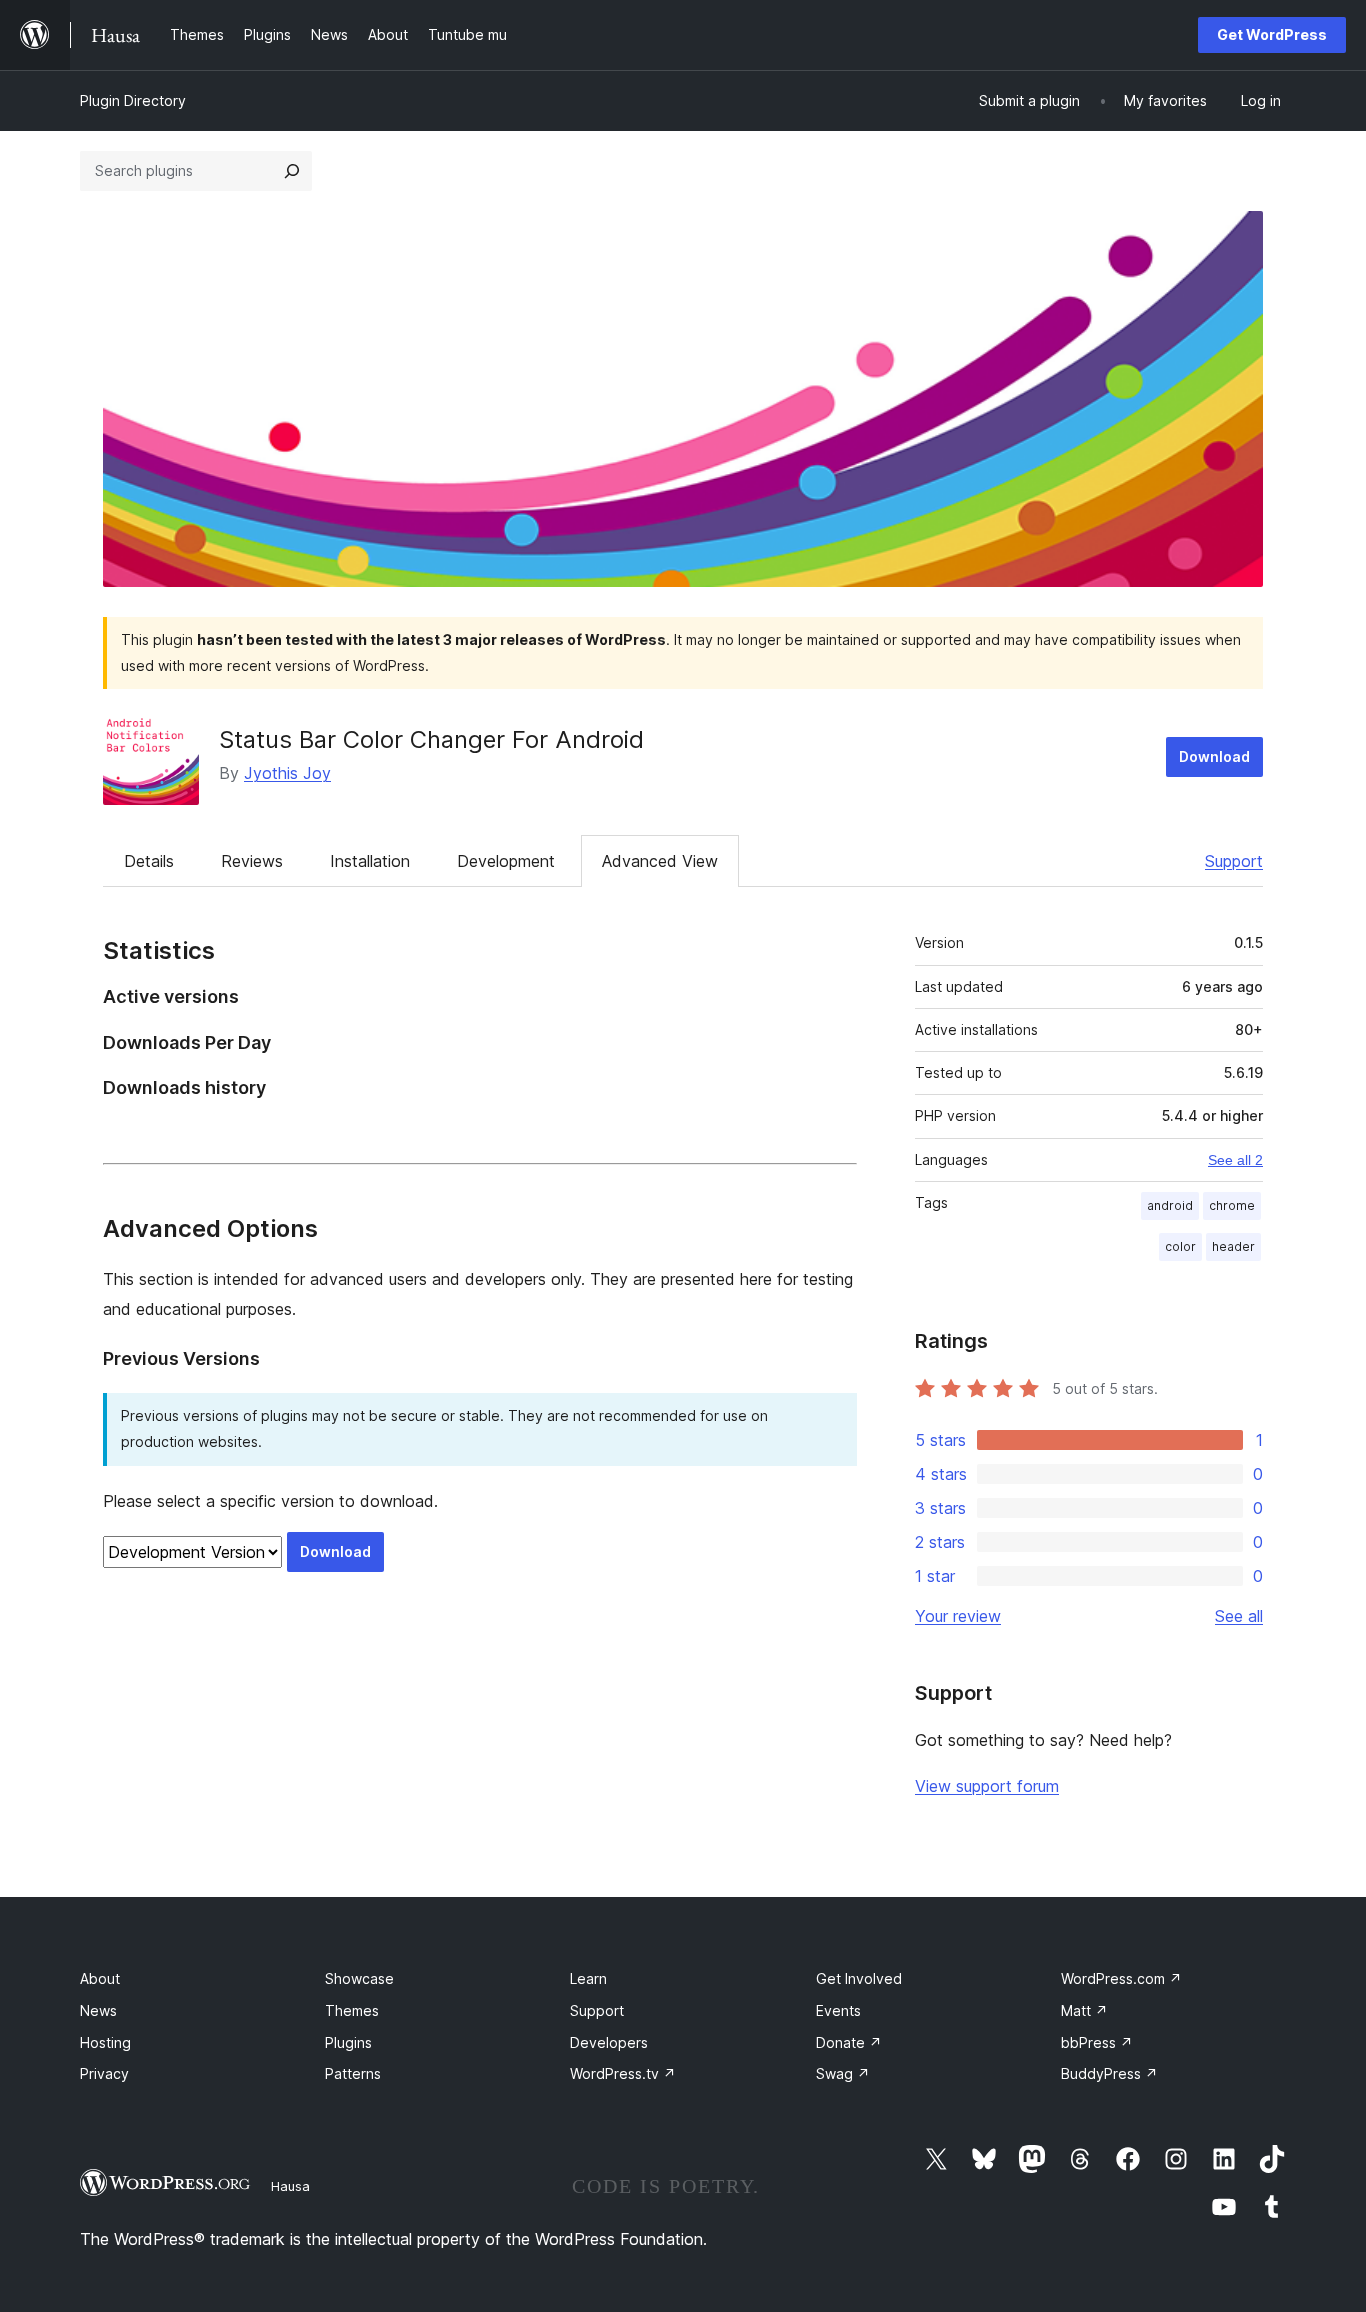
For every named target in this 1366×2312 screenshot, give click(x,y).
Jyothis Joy (287, 773)
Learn (588, 1978)
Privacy (104, 2073)
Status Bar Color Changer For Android (431, 739)
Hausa (290, 2186)
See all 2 (1235, 1160)
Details (149, 861)
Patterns (353, 2073)
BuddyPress (1109, 2073)
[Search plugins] (292, 171)
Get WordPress (1272, 34)
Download (1214, 756)
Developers (609, 2042)
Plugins (348, 2042)
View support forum (987, 1786)
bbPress (1097, 2042)
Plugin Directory (133, 100)
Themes (352, 2010)
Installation (370, 861)
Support (1234, 861)
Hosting (105, 2042)
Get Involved (859, 1978)
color (1180, 1246)
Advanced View (660, 861)
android (1170, 1205)
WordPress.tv (623, 2073)
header (1233, 1246)
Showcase (359, 1978)
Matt (1084, 2010)
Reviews (252, 861)
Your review (958, 1616)
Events (838, 2010)
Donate (849, 2042)
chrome (1232, 1205)
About (100, 1978)
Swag (843, 2073)
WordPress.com (1121, 1978)
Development (506, 861)
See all (1239, 1616)
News (98, 2010)
